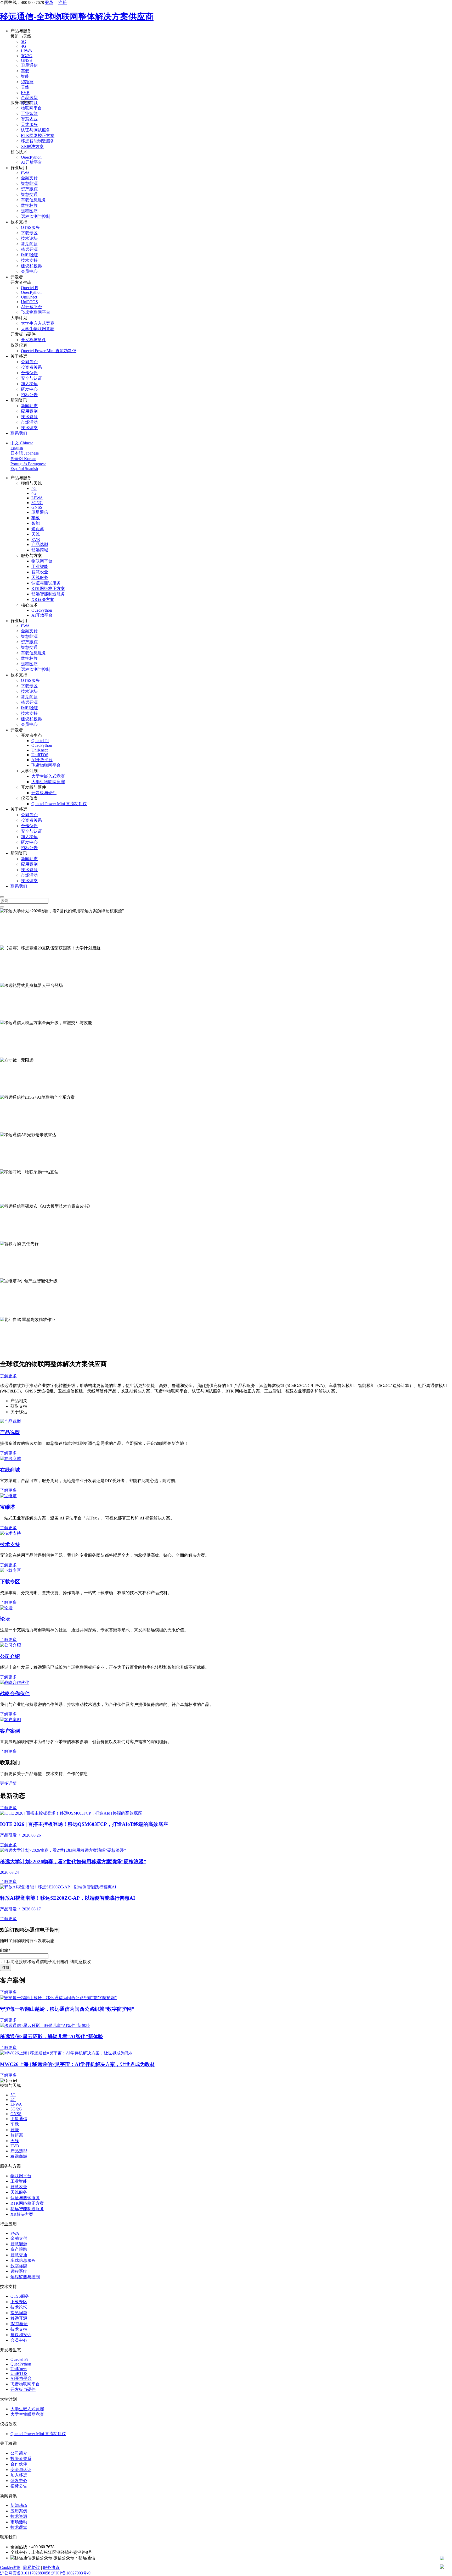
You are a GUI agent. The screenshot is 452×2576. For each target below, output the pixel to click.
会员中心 (29, 271)
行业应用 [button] (19, 168)
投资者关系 (31, 367)
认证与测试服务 (36, 130)
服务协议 (51, 2567)
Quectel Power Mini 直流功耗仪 (49, 351)
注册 (63, 2)
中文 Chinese (22, 443)
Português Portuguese (28, 464)
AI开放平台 (32, 162)
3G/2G (27, 56)
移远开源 (29, 249)
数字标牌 (29, 205)
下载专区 (29, 233)
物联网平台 (31, 108)
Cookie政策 (10, 2567)
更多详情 (8, 1783)
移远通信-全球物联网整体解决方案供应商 (77, 16)
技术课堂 (29, 428)
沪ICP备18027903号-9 (71, 2573)
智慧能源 (29, 183)
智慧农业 (29, 119)
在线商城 (10, 1470)
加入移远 (29, 384)
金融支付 (29, 178)
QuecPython (31, 157)
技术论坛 (29, 238)
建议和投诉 (31, 266)
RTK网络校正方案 (38, 136)
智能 (25, 76)
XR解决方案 (32, 147)
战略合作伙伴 (15, 1693)
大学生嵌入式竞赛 (38, 323)
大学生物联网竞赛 (38, 329)
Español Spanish (24, 469)
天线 (25, 87)
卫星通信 (29, 65)
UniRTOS (29, 302)
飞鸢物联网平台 (36, 312)
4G (24, 46)
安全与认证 (31, 378)
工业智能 (29, 114)
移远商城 (40, 550)
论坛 (5, 1619)
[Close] (2, 897)
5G (24, 42)
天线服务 (29, 125)
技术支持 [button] (19, 222)
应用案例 (29, 411)
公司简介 (29, 362)
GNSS (26, 60)
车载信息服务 (33, 200)
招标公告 (29, 395)
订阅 (5, 1968)
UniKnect (29, 297)
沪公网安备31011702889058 (25, 2573)
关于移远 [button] (19, 356)
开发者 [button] (17, 277)
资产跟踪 (29, 189)
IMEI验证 (30, 255)
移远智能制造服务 (38, 141)
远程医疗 (29, 211)
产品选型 (29, 98)
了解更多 (8, 942)
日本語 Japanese (25, 453)
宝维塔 (7, 1507)
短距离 (27, 82)
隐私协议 (32, 2567)
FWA (25, 173)
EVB (25, 93)
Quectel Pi (30, 288)
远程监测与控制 (36, 216)
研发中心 (29, 389)
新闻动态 (29, 406)
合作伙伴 (29, 373)
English (17, 448)
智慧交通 (29, 194)
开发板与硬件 (33, 340)
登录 (49, 2)
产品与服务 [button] (21, 31)
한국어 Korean (23, 459)
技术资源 (29, 417)
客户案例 (10, 1731)
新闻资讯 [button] (19, 400)
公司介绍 (10, 1656)
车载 (25, 71)
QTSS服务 (30, 227)
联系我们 (19, 433)
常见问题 (29, 244)
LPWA (27, 51)
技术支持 (29, 260)
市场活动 (29, 422)
